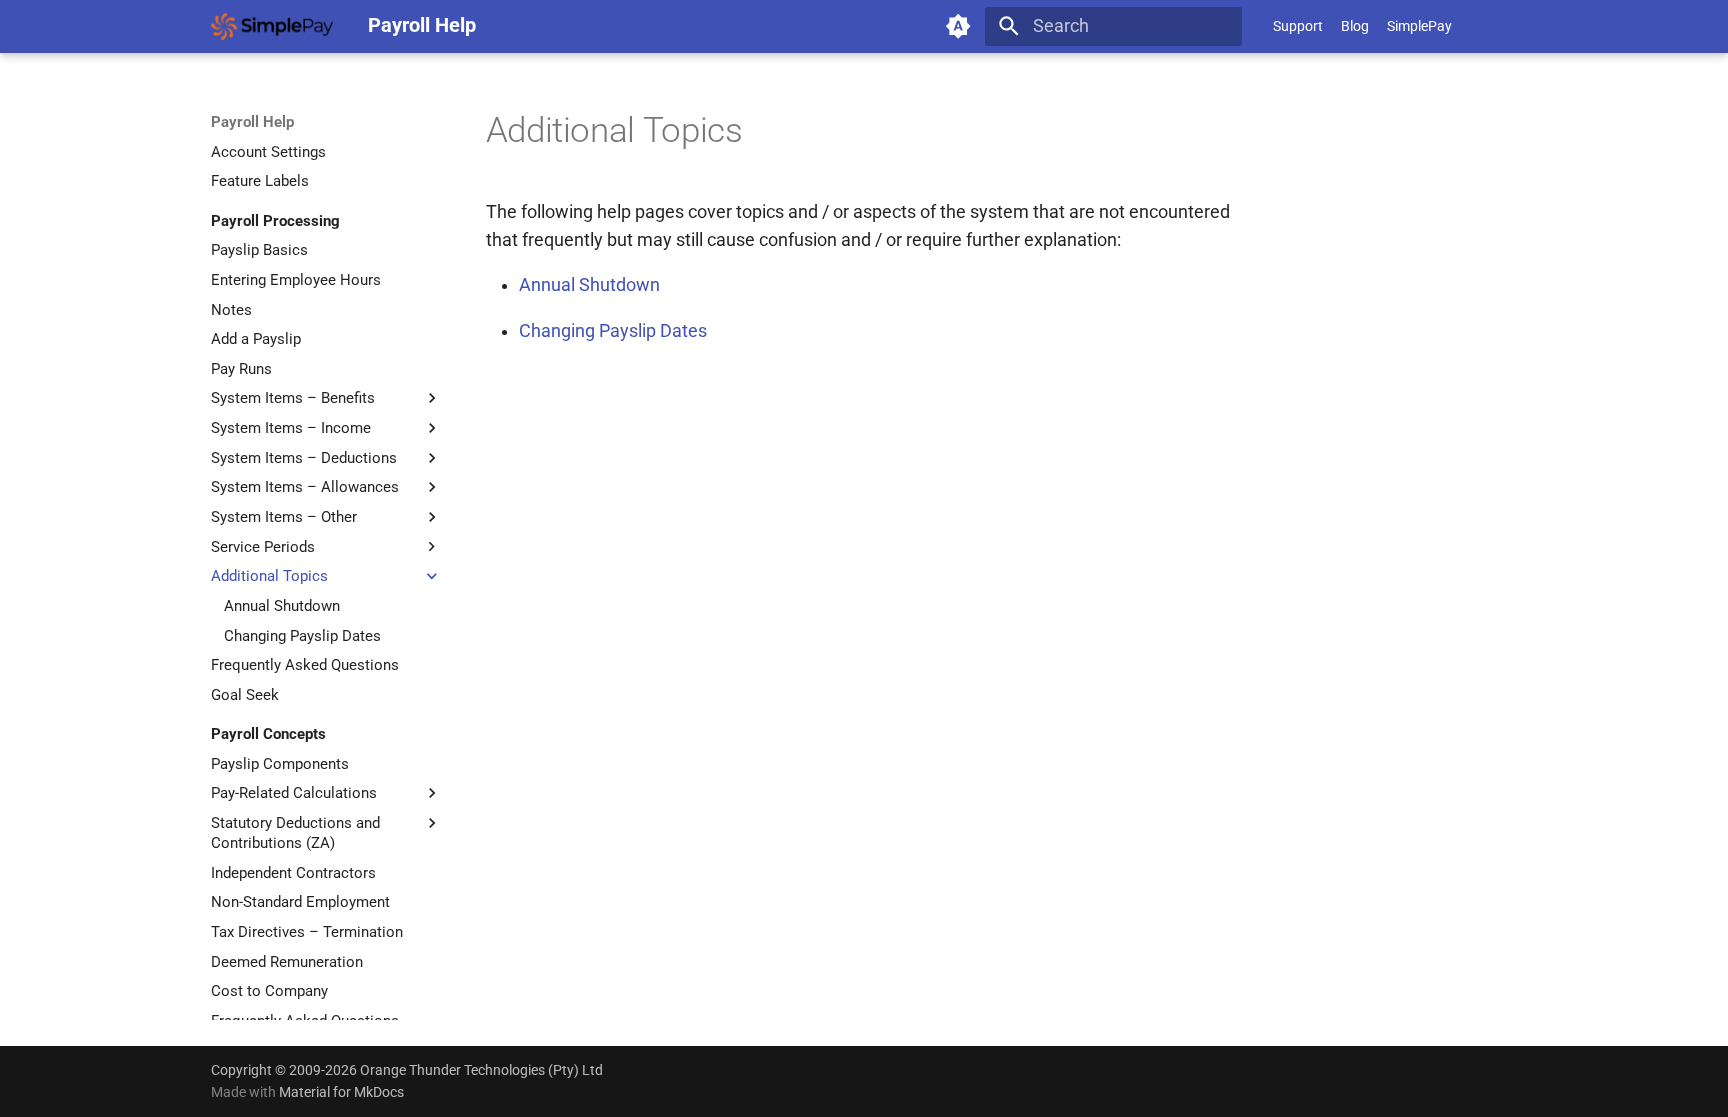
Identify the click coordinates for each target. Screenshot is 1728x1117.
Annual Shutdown (589, 285)
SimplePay (1419, 26)
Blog (1355, 26)
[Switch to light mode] (959, 26)
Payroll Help (252, 122)
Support (1298, 26)
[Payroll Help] (272, 26)
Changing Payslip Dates (613, 331)
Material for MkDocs (341, 1092)
